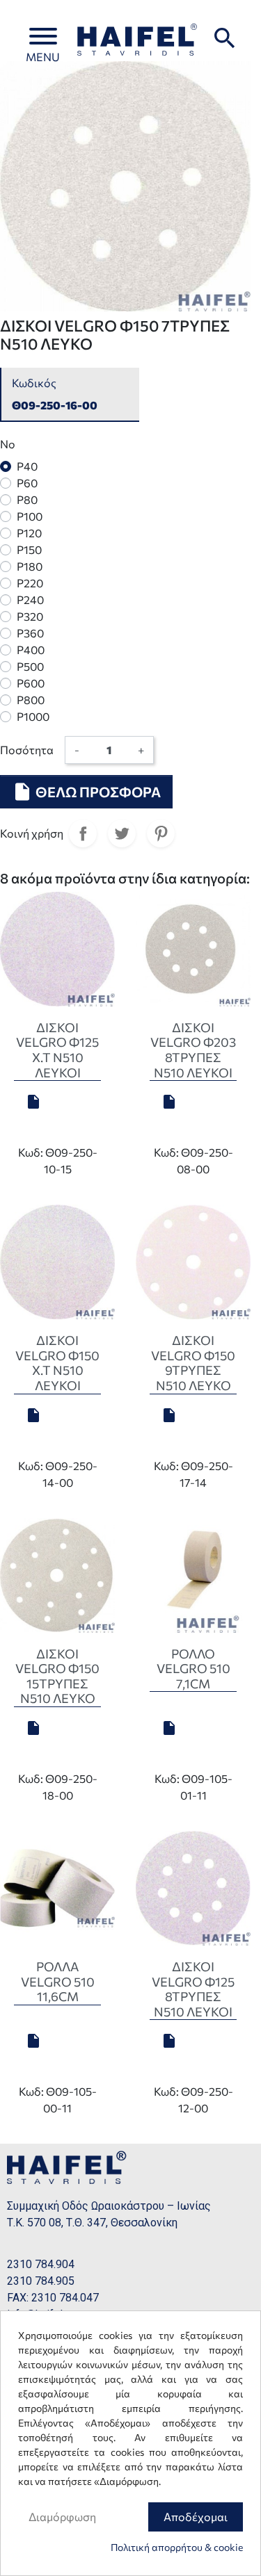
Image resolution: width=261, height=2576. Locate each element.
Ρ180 (30, 566)
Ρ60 (27, 483)
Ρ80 (27, 499)
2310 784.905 (41, 2281)
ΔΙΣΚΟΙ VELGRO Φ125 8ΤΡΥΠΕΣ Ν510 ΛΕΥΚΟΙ (193, 1989)
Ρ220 (30, 583)
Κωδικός (34, 383)
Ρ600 (31, 683)
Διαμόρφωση (62, 2517)
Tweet (122, 833)
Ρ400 (31, 650)
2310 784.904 (41, 2264)
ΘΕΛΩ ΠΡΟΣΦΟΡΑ (86, 792)
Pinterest (161, 833)
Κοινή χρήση (83, 833)
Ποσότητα (27, 750)
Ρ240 (30, 600)
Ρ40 (27, 466)
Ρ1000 (33, 716)
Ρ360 (30, 633)
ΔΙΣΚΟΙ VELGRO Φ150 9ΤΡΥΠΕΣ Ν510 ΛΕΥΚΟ (193, 1363)
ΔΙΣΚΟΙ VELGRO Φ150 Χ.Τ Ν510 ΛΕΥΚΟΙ (57, 1363)
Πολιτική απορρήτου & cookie (177, 2547)
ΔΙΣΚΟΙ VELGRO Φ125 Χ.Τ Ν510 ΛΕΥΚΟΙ (57, 1050)
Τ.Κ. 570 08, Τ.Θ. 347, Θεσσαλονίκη (92, 2223)
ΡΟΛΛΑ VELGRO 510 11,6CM (58, 1981)
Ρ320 (30, 616)
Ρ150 (29, 549)
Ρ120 (29, 533)
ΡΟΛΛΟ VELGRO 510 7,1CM (193, 1669)
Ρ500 (30, 666)
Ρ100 (30, 516)
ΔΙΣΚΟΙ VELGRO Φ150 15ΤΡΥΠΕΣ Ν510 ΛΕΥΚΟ (57, 1676)
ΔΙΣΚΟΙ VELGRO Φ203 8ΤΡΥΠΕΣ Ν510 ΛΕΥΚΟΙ (193, 1050)
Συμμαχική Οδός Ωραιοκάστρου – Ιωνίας (109, 2206)
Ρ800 (31, 700)
